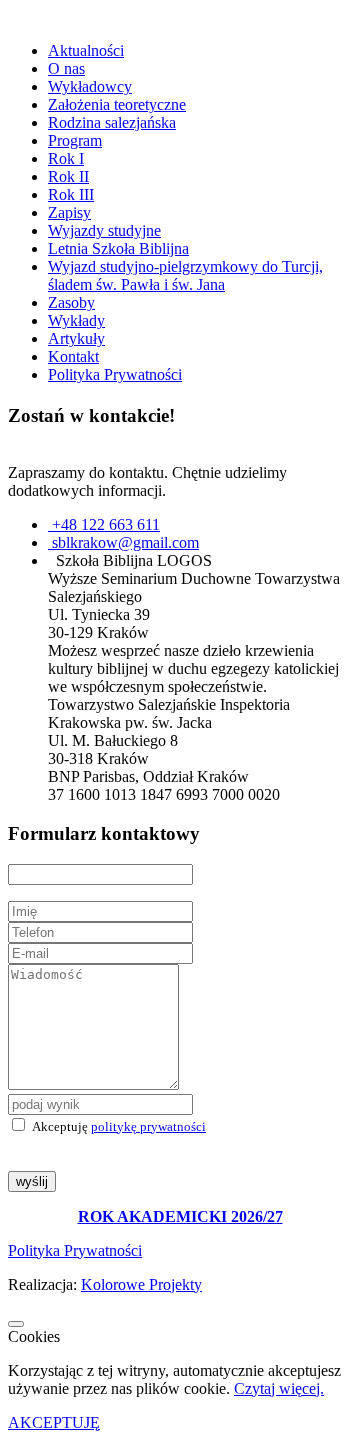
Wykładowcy (90, 86)
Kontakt (73, 356)
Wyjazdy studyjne (104, 230)
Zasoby (71, 302)
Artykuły (76, 338)
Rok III (71, 194)
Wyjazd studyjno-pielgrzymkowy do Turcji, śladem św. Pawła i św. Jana (185, 275)
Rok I (66, 158)
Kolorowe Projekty (141, 1284)
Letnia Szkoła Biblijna (118, 248)
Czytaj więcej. (279, 1388)
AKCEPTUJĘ (54, 1422)
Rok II (68, 176)
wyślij (32, 1181)
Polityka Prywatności (115, 374)
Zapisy (69, 212)
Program (75, 140)
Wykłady (76, 320)
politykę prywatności (148, 1126)
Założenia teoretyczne (117, 104)
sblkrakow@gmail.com (125, 542)
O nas (66, 68)
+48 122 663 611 (106, 524)
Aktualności (86, 50)
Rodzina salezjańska (112, 122)
